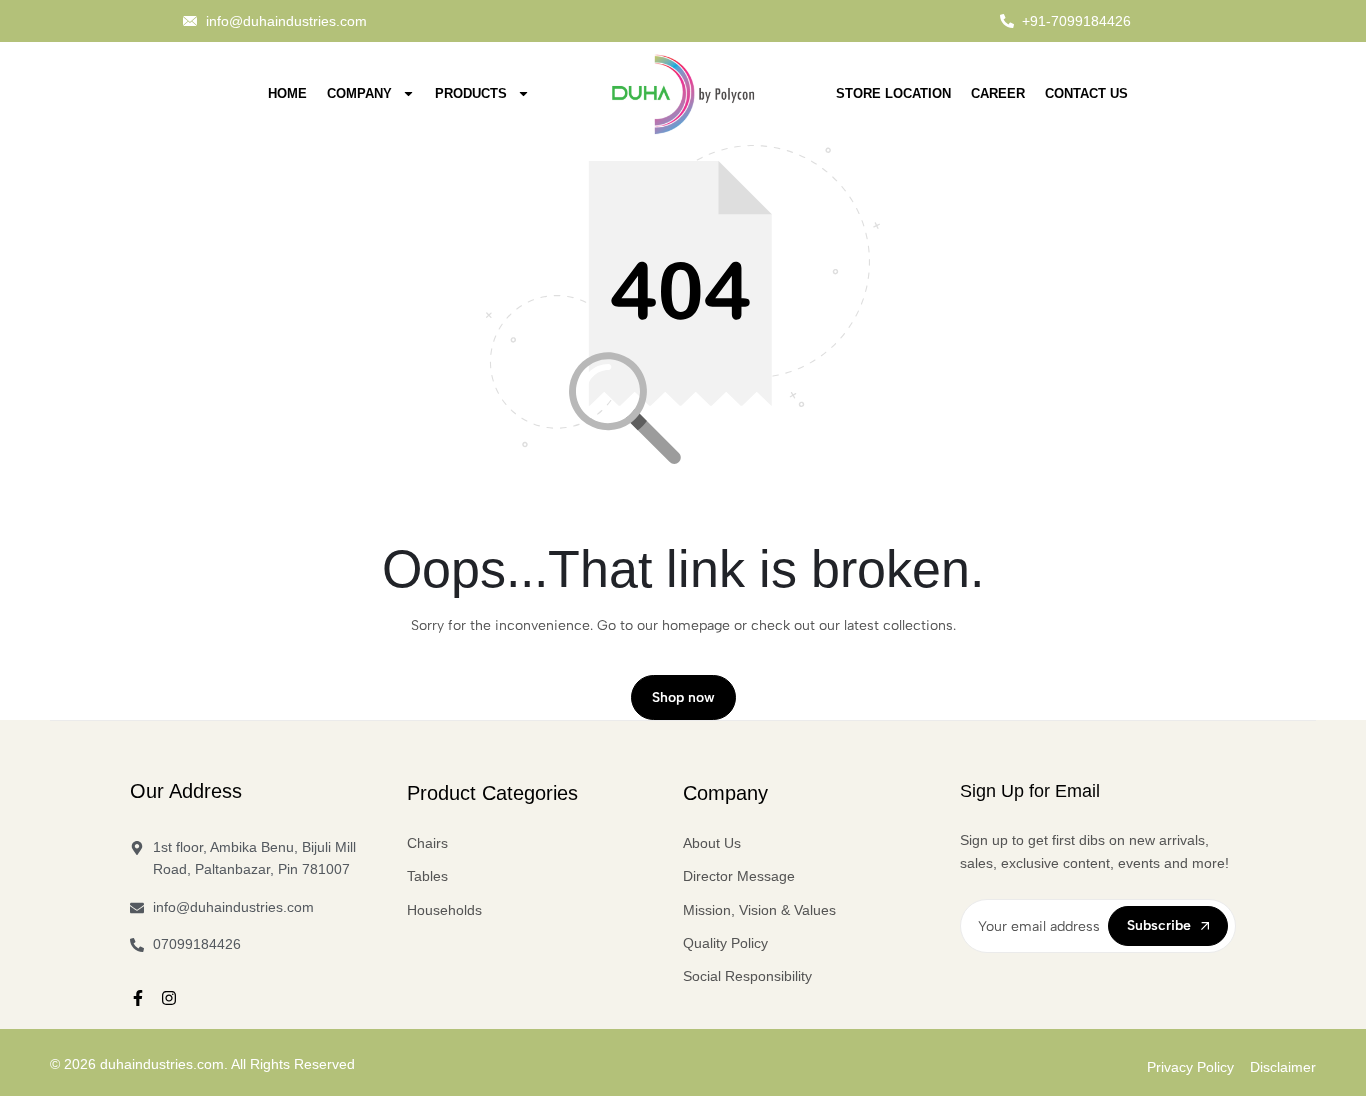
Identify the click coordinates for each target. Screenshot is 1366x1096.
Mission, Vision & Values (759, 910)
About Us (712, 843)
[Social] (138, 998)
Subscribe (1159, 925)
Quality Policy (725, 943)
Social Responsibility (747, 976)
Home (287, 93)
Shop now (683, 697)
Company (359, 93)
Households (444, 910)
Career (998, 93)
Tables (427, 876)
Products (471, 93)
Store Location (893, 93)
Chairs (427, 843)
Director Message (739, 876)
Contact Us (1086, 93)
